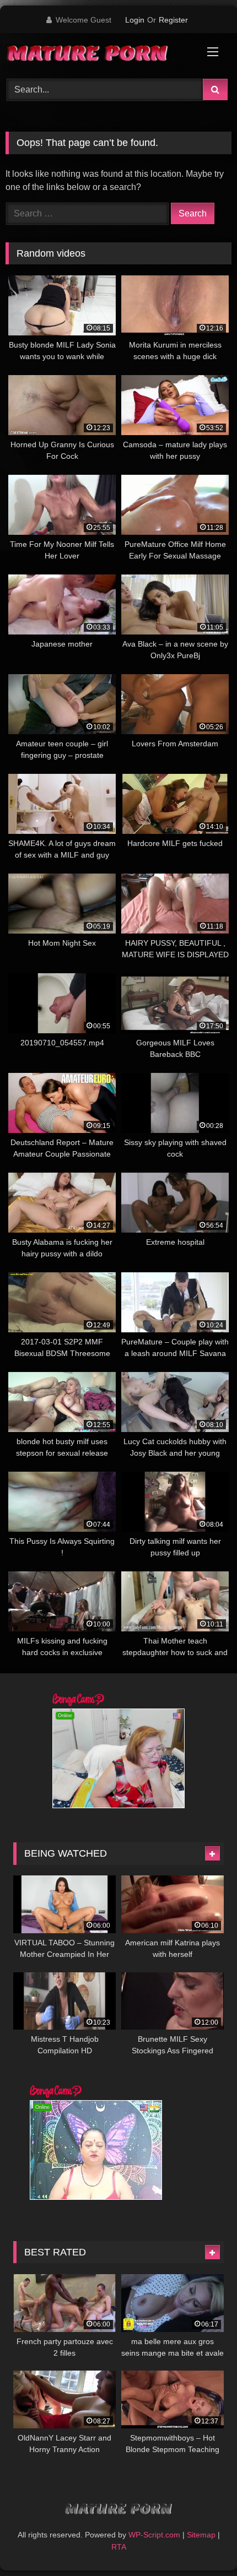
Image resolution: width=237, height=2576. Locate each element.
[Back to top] (203, 2543)
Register (173, 20)
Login (135, 20)
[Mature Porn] (97, 54)
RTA (119, 2547)
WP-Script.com (154, 2535)
